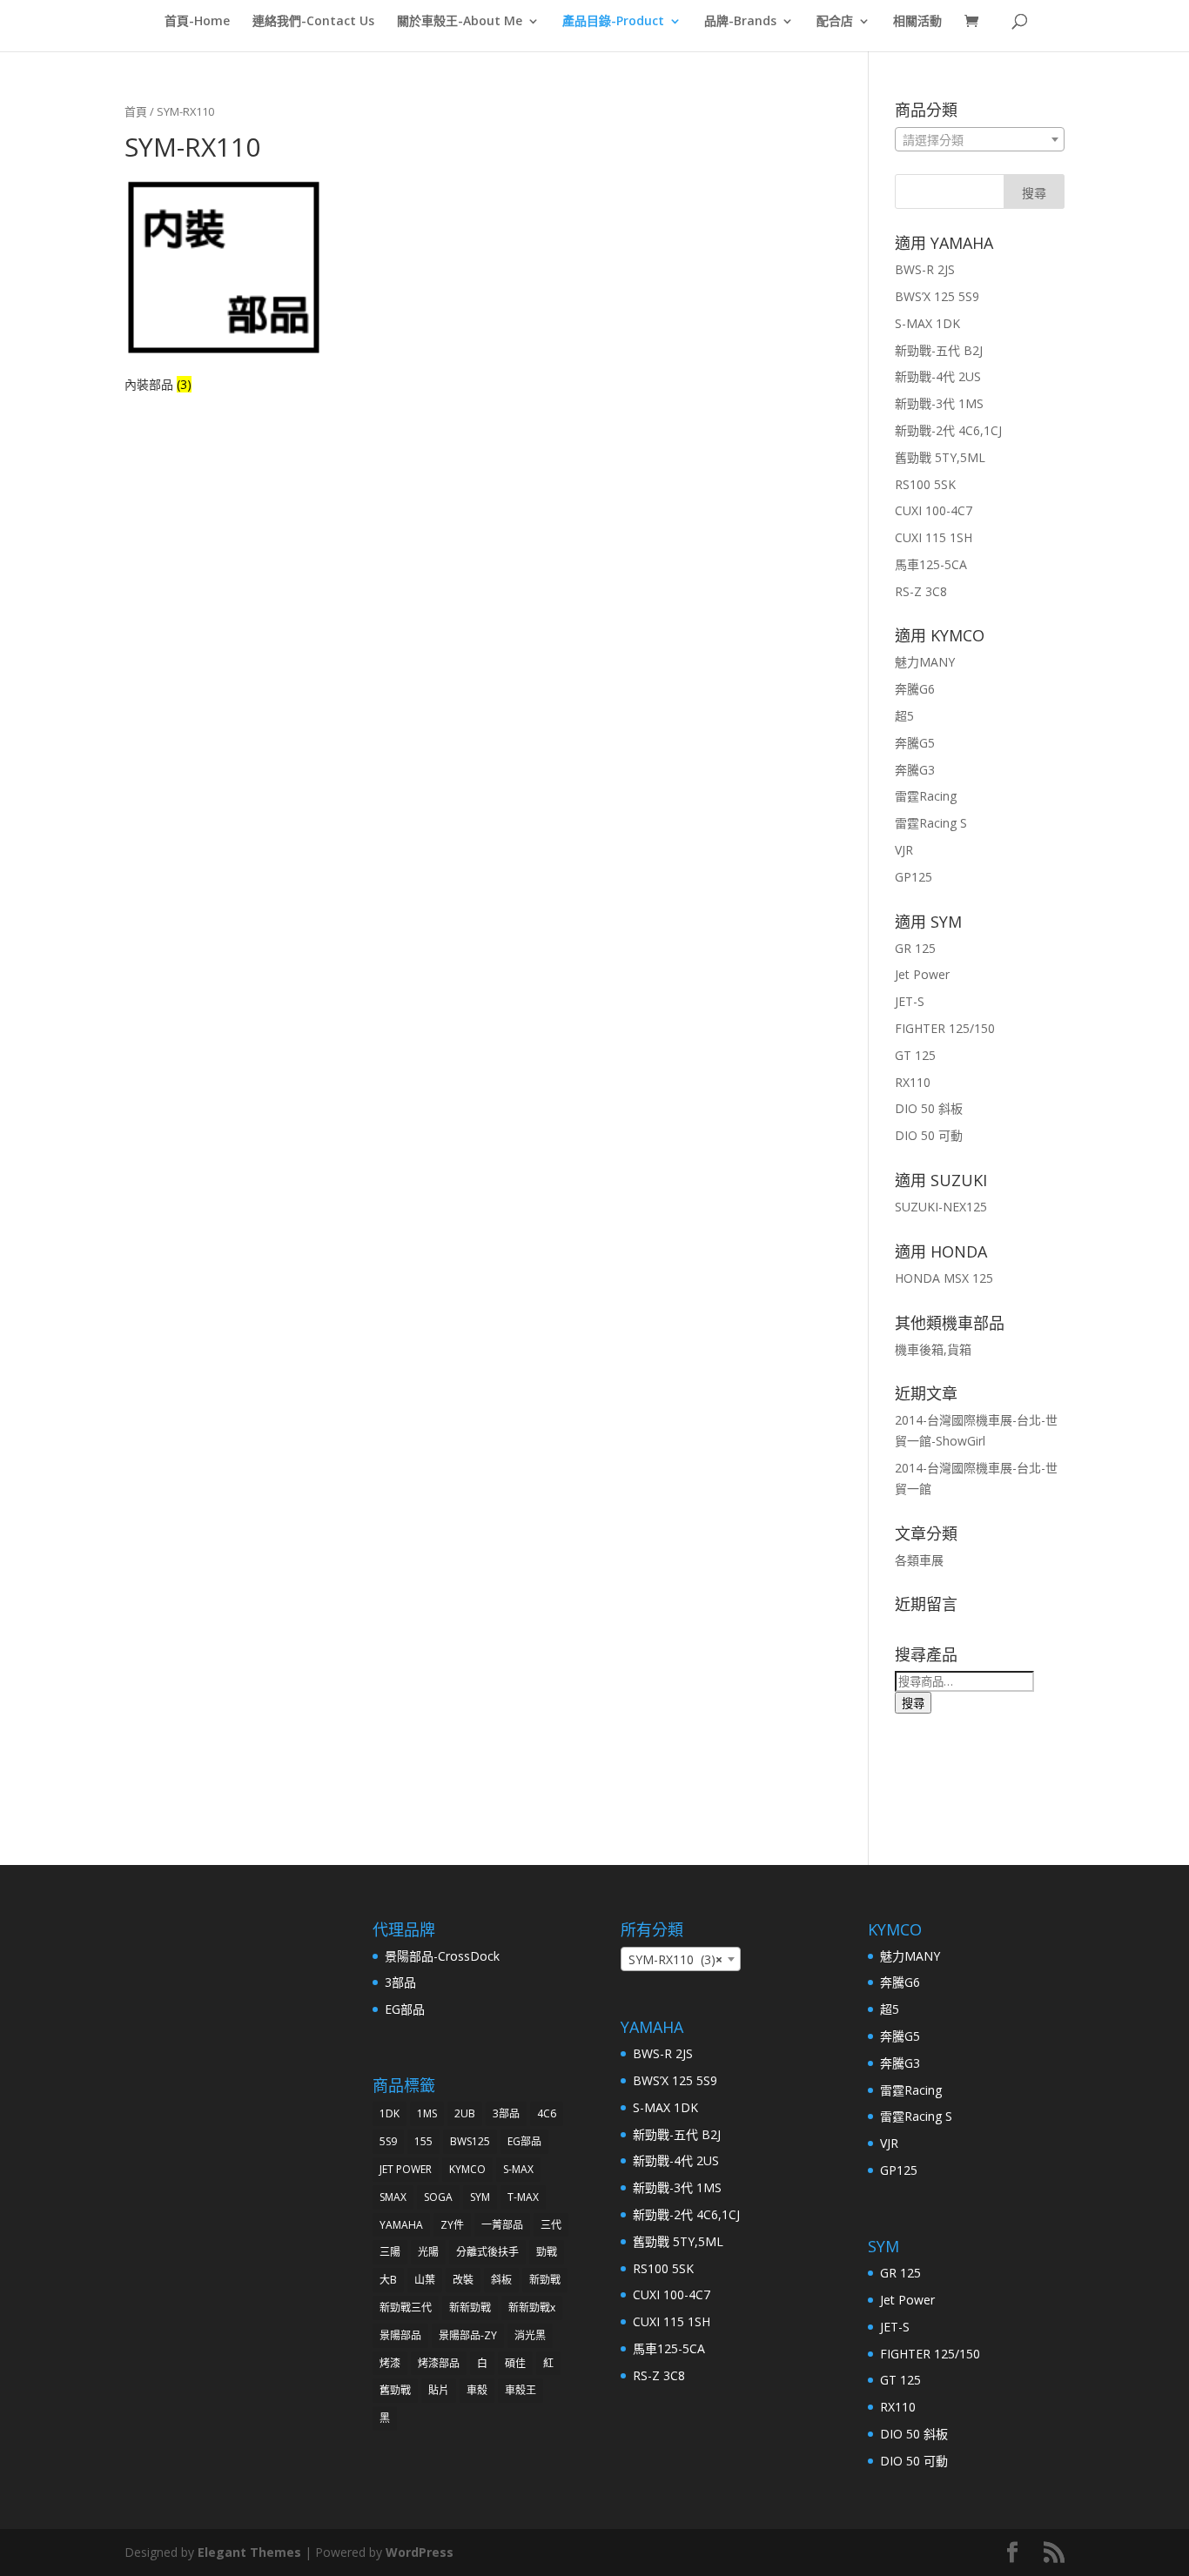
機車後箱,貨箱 (933, 1349)
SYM (480, 2197)
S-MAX (518, 2169)
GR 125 (915, 948)
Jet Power (922, 974)
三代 (551, 2225)
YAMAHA (401, 2225)
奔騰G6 (915, 689)
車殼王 (521, 2390)
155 (423, 2141)
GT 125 (915, 1055)
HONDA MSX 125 (944, 1278)
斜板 (501, 2280)
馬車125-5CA (931, 564)
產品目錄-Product (613, 22)
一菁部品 (502, 2225)
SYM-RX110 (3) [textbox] (675, 1959)
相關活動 (917, 22)
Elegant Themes (249, 2552)
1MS (427, 2113)
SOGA (438, 2197)
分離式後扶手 (487, 2252)
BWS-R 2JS (925, 269)
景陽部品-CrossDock (442, 1956)
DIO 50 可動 (929, 1135)
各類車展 (919, 1560)
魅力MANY (925, 662)
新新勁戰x (532, 2308)
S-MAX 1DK (927, 323)
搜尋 (913, 1703)
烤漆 (390, 2363)
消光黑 (530, 2335)
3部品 (400, 1982)
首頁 (136, 111)
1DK (390, 2113)
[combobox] (980, 139)
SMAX (393, 2197)
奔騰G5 (915, 743)
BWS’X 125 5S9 (937, 296)
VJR (904, 850)
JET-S (910, 1001)
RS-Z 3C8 (921, 591)
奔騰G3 (915, 770)
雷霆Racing (926, 796)
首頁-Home (197, 22)
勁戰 (547, 2252)
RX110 (913, 1082)
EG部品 (405, 2009)
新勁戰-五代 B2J (939, 350)
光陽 (428, 2252)
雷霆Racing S (931, 823)
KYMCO (467, 2169)
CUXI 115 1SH (934, 537)
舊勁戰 (395, 2390)
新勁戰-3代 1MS (939, 403)
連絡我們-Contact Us (313, 22)
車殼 (477, 2390)
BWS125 (470, 2141)
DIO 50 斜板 (929, 1108)
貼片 (439, 2390)
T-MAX (523, 2197)
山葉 (425, 2280)
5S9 (388, 2141)
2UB (465, 2113)
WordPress (420, 2552)
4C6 (547, 2113)
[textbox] (980, 140)
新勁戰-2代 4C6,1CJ (948, 430)
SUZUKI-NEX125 (941, 1207)
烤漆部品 (439, 2363)
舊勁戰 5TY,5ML (940, 457)
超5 (904, 716)
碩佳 (515, 2363)
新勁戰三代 (406, 2308)
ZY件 (452, 2225)
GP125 (914, 877)
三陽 (390, 2252)
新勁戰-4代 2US (938, 376)
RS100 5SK (925, 484)
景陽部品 (400, 2335)
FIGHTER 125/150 (945, 1028)
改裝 (463, 2280)
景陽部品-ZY (468, 2335)
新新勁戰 (470, 2308)
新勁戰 (545, 2280)
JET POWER (406, 2169)
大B (388, 2280)
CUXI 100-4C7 (934, 510)
